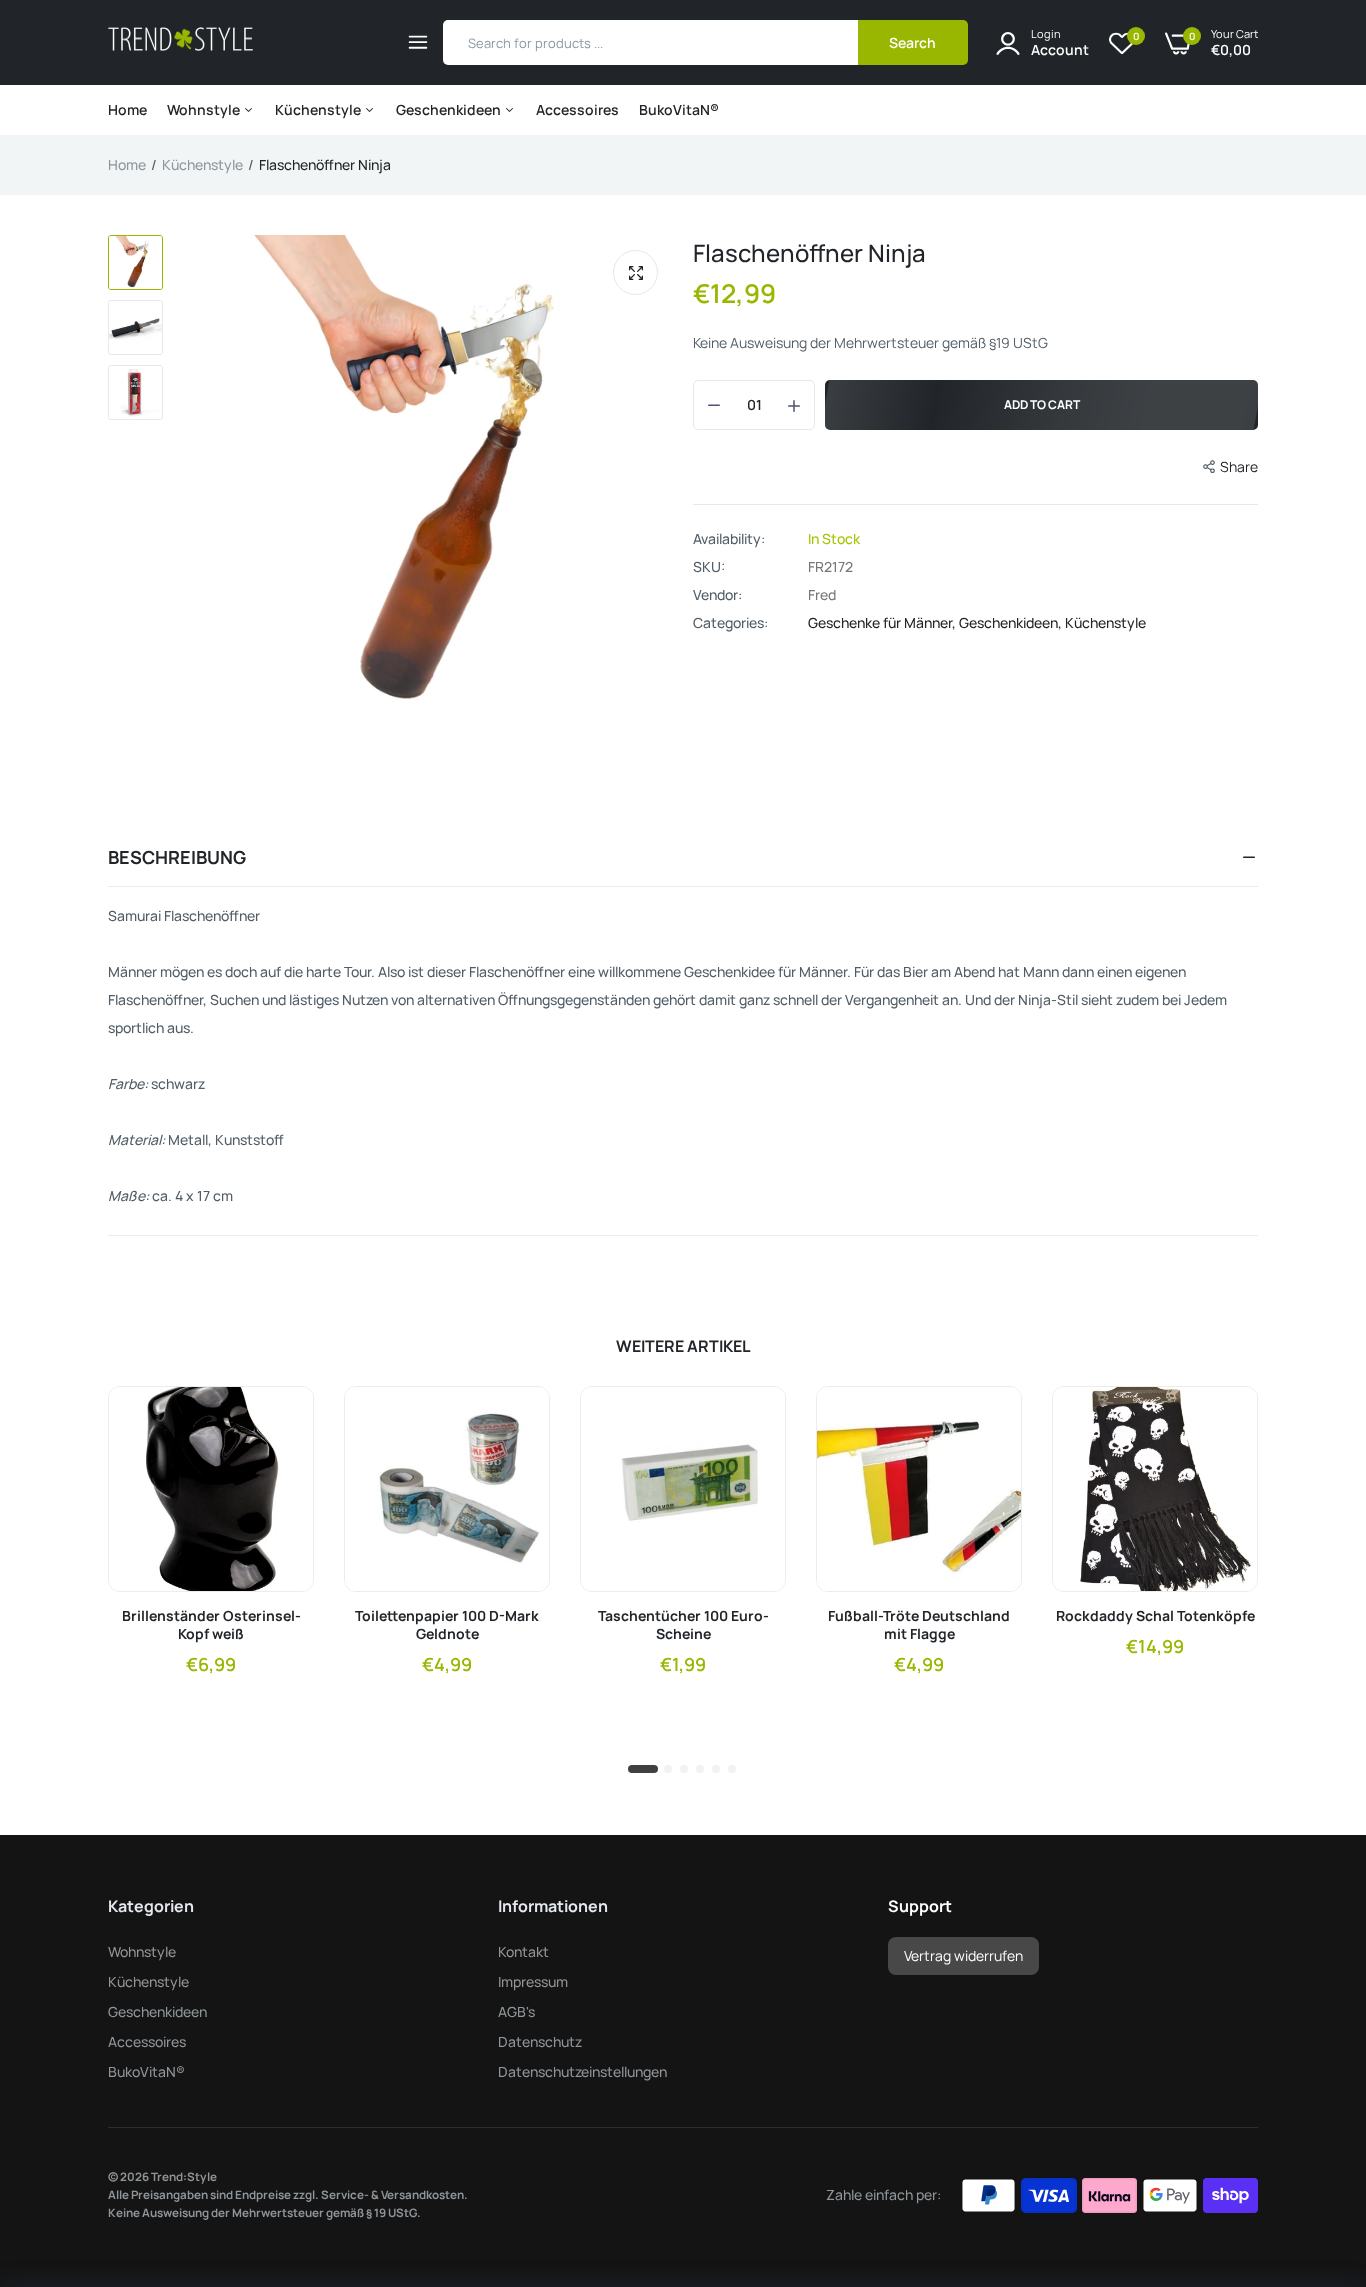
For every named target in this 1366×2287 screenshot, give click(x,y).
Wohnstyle (205, 109)
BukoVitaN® (679, 109)
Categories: (730, 623)
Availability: (729, 539)
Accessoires (577, 109)
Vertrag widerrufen (963, 1955)
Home (127, 109)
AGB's (516, 2011)
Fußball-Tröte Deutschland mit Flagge (919, 1625)
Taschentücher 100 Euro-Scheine (683, 1625)
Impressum (533, 1981)
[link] (281, 1419)
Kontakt (523, 1951)
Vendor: (717, 595)
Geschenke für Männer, (883, 622)
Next (653, 475)
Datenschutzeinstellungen (582, 2071)
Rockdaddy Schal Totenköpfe (1155, 1616)
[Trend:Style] (180, 42)
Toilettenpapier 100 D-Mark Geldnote (447, 1625)
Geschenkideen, (1012, 622)
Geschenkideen (450, 109)
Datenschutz (540, 2041)
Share (1239, 466)
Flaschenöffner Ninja (809, 252)
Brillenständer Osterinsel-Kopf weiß (211, 1625)
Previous (213, 475)
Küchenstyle (319, 109)
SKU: (709, 567)
